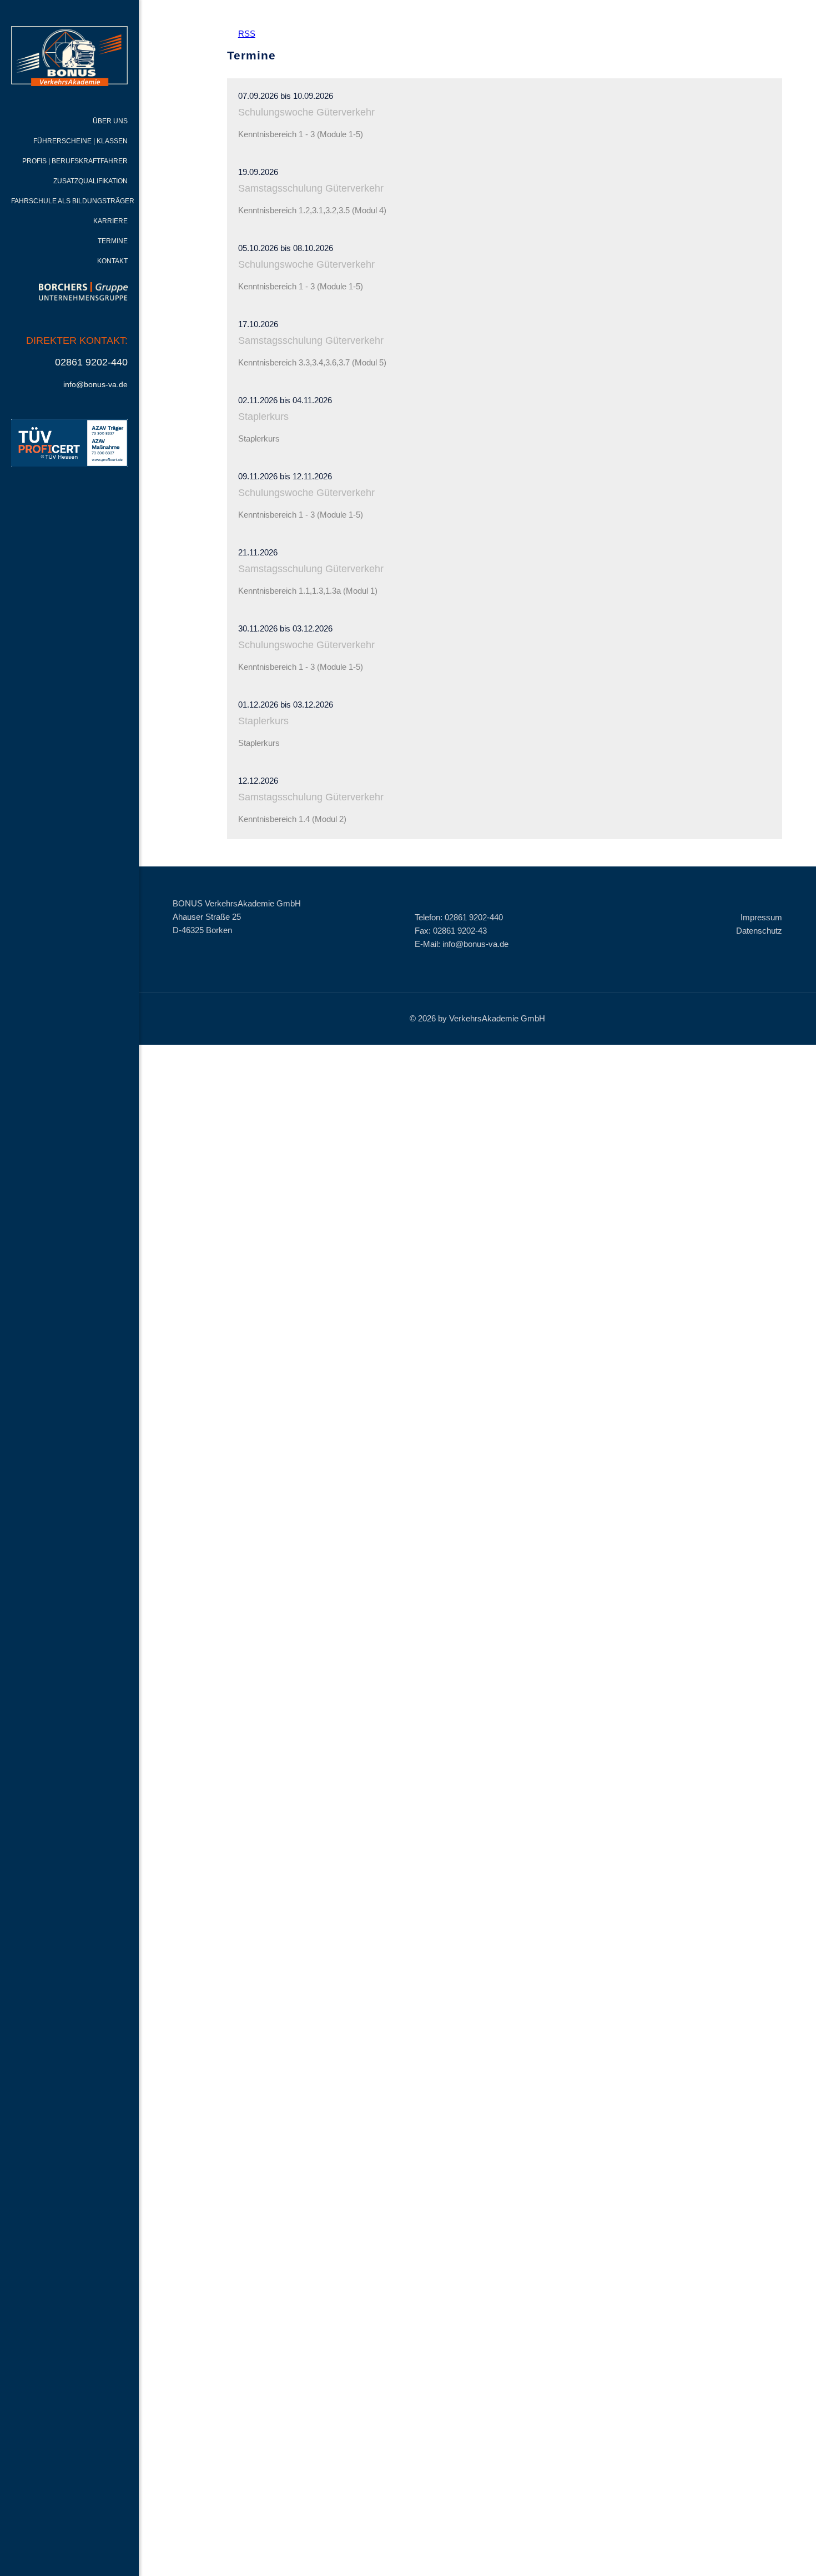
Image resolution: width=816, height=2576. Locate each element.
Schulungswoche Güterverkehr (306, 112)
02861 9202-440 (91, 362)
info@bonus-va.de (95, 384)
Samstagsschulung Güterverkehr (311, 188)
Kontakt (112, 261)
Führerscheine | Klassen (80, 141)
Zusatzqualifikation (90, 181)
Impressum (761, 917)
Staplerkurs (263, 417)
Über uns (110, 121)
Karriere (110, 221)
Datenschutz (759, 931)
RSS (241, 34)
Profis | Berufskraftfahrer (75, 161)
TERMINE (113, 241)
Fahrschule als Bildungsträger (73, 201)
